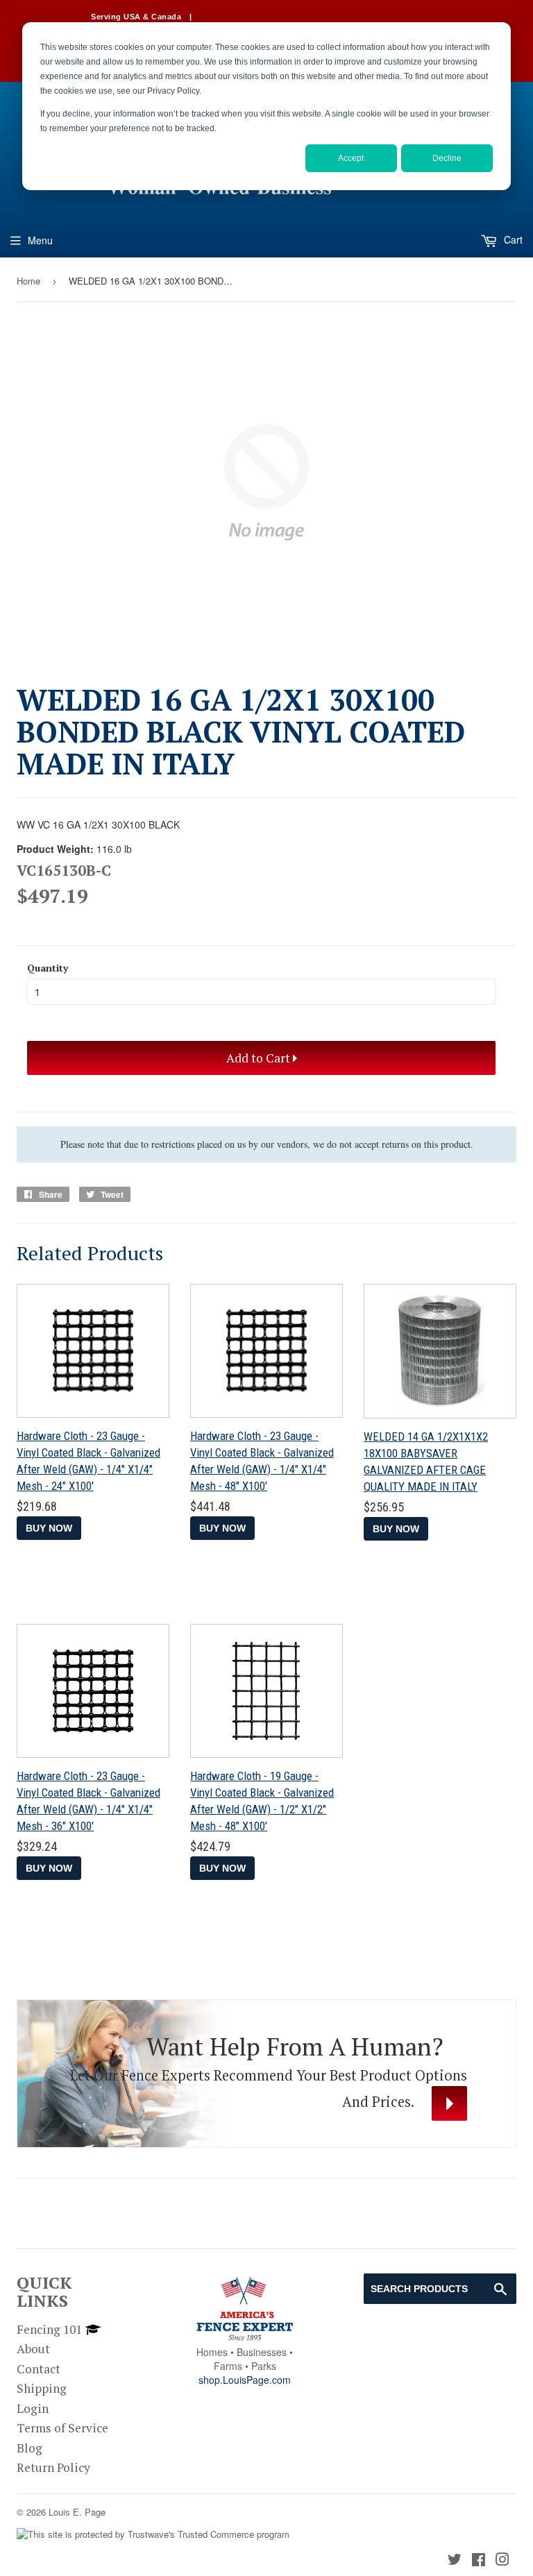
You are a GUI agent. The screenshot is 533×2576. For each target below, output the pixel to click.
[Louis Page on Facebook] (479, 2560)
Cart (512, 239)
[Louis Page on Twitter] (455, 2560)
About (33, 2349)
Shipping (42, 2388)
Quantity (48, 968)
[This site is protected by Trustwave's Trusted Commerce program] (153, 2535)
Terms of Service (62, 2428)
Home (28, 281)
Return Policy (53, 2467)
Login (33, 2408)
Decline (447, 158)
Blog (29, 2448)
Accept (351, 158)
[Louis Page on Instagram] (502, 2560)
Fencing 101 (49, 2329)
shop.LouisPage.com (245, 2380)
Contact (39, 2369)
